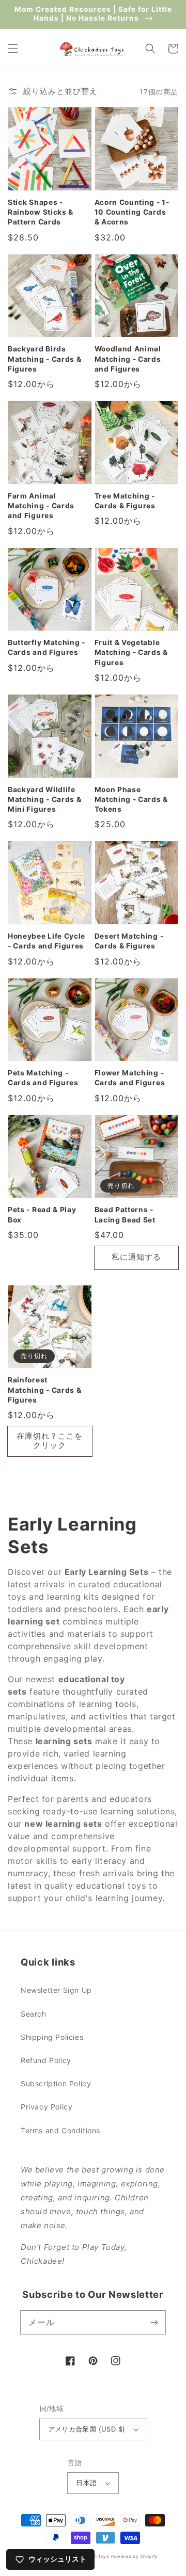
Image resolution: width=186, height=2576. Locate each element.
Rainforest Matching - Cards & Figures (44, 1390)
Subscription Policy (56, 2083)
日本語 (86, 2483)
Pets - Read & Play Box (42, 1214)
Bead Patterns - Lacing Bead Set (125, 1214)
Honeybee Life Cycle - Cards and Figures (47, 941)
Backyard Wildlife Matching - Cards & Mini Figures (44, 800)
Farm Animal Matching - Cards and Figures (41, 506)
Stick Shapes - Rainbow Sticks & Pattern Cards (41, 212)
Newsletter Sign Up (56, 1990)
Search (34, 2014)
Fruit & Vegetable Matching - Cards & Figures (131, 653)
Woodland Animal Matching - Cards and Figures (128, 359)
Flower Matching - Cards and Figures (130, 1078)
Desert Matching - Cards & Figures (129, 941)
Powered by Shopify (135, 2556)
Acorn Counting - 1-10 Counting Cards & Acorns (132, 212)
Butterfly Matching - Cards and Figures (47, 647)
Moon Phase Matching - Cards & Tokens (131, 800)
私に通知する (136, 1257)
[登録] (154, 2322)
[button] (13, 49)
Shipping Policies (52, 2037)
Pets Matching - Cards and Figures (43, 1078)
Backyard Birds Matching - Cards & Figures (44, 359)
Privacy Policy (47, 2107)
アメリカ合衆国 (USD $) (87, 2429)
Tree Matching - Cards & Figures (125, 501)
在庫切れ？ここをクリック (50, 1440)
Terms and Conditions (60, 2130)
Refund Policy (46, 2060)
